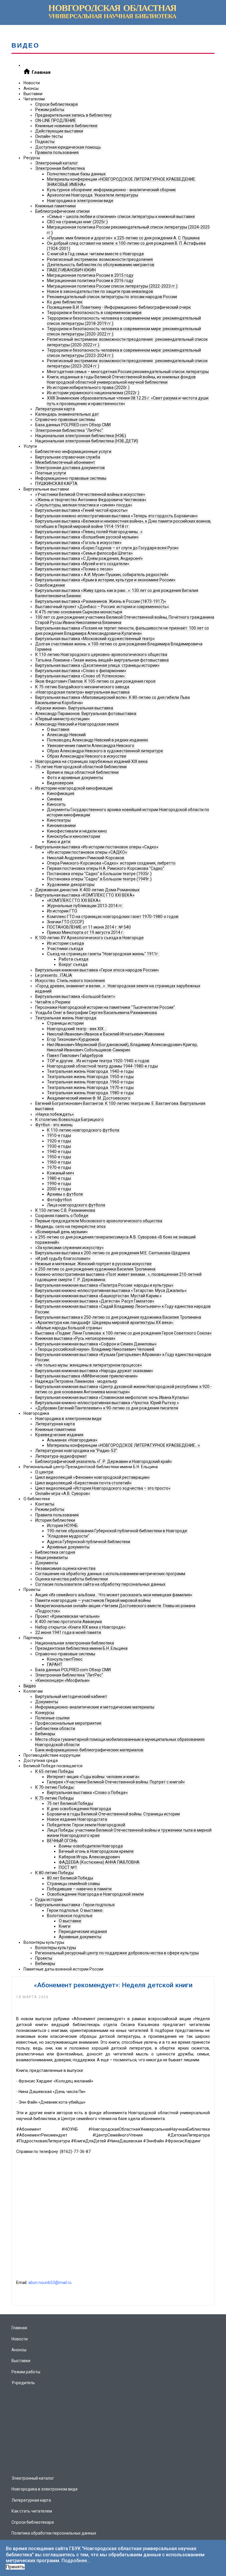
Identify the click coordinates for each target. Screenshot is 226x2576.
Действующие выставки (59, 131)
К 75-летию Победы (54, 1798)
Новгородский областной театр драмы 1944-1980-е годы (102, 1066)
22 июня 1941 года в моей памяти (68, 1632)
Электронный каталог (57, 163)
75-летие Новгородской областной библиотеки (81, 767)
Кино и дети (59, 842)
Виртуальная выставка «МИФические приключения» (87, 1376)
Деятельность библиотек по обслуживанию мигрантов (101, 265)
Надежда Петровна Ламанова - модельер (76, 1381)
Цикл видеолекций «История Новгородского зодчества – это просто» (103, 1488)
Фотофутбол (59, 1200)
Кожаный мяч (60, 1173)
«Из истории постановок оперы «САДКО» (87, 852)
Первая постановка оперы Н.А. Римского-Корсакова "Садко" (106, 868)
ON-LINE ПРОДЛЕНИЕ (56, 120)
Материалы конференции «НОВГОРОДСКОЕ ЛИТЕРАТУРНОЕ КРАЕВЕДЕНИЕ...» (123, 1445)
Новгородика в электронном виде (80, 201)
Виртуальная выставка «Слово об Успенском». (80, 676)
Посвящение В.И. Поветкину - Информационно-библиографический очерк (119, 307)
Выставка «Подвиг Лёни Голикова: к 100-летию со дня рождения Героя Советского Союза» (123, 1333)
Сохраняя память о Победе (62, 1216)
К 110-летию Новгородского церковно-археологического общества (101, 655)
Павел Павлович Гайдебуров (75, 1055)
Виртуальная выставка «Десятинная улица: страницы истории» (97, 665)
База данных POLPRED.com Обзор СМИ (73, 425)
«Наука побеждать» (55, 1114)
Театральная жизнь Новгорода (66, 1018)
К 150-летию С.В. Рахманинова (65, 1210)
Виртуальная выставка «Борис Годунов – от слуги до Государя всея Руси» (107, 548)
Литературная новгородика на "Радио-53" (76, 1451)
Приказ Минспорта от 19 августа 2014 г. (85, 932)
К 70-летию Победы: (55, 1787)
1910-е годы (59, 1135)
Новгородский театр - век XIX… (77, 1029)
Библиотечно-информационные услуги (73, 452)
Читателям (34, 99)
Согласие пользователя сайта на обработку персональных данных (100, 1584)
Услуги (30, 446)
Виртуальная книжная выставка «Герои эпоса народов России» (97, 970)
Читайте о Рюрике (53, 1002)
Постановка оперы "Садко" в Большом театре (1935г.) (99, 874)
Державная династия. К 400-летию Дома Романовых (87, 890)
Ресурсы (32, 158)
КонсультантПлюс (65, 1659)
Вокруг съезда (73, 964)
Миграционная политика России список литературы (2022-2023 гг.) (112, 286)
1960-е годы (59, 1162)
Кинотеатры (59, 820)
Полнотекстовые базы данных (76, 174)
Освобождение (50, 585)
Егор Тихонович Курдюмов (73, 1039)
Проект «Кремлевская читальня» (68, 1616)
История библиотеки (55, 1520)
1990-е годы (59, 1184)
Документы (47, 1563)
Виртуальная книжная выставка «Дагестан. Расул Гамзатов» (95, 1301)
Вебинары (45, 1734)
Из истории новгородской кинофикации (74, 788)
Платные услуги (51, 473)
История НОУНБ (62, 1526)
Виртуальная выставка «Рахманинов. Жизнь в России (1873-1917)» (101, 601)
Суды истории (49, 1899)
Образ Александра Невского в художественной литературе (105, 751)
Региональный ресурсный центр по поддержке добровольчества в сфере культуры (117, 1953)
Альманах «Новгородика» (72, 1440)
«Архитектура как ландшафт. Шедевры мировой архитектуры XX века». (105, 1323)
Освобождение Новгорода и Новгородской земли (95, 1894)
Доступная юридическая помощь (68, 147)
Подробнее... (76, 2561)
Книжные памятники (55, 206)
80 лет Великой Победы (70, 1878)
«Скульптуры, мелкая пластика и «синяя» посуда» (84, 505)
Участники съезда (65, 949)
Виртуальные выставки (46, 489)
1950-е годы (59, 1157)
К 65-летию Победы (54, 1771)
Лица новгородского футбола (76, 1205)
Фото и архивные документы (75, 778)
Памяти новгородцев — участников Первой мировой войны (93, 1600)
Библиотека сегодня (55, 1552)
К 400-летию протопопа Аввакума (69, 1622)
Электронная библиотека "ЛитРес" (69, 430)
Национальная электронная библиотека (75, 1643)
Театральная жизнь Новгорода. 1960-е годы (90, 1082)
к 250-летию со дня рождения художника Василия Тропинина (95, 1269)
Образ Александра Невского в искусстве (87, 756)
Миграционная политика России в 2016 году (90, 281)
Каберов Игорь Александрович (89, 1857)
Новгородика (36, 1413)
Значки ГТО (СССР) (65, 922)
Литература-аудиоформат (61, 1456)
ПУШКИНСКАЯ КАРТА (56, 484)
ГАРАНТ (55, 1664)
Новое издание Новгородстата (77, 1819)
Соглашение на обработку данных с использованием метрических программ (110, 1574)
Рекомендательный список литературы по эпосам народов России (112, 297)
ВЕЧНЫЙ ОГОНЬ (62, 1841)
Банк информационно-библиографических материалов (89, 1750)
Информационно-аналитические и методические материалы (95, 1707)
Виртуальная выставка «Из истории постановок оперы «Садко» (97, 847)
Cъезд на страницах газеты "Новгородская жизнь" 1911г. (103, 954)
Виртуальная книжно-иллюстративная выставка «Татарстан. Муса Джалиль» (111, 1290)
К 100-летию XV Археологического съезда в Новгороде (89, 938)
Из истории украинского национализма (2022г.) (93, 393)
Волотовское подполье (70, 1916)
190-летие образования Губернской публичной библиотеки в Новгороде (117, 1531)
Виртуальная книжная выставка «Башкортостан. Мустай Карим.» (98, 1296)
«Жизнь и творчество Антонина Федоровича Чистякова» (91, 500)
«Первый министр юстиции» (63, 719)
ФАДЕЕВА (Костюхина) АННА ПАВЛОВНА (99, 1862)
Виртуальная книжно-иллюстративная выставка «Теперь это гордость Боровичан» (117, 516)
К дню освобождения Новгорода (79, 1809)
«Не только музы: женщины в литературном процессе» (89, 1365)
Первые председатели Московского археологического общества (99, 1221)
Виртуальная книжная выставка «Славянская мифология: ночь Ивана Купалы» (112, 1397)
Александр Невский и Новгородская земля (77, 724)
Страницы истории (65, 1023)
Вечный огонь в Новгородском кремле (96, 1851)
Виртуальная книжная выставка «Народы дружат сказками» (94, 1371)
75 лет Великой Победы (70, 1803)
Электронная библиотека (60, 168)
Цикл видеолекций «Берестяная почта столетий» (83, 1483)
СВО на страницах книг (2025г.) (77, 222)
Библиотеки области (55, 1728)
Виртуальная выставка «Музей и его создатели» (82, 564)
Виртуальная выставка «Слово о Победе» (87, 1793)
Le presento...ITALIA (54, 975)
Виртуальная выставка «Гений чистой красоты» (82, 510)
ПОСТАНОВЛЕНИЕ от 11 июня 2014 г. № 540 (89, 927)
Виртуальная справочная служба (68, 457)
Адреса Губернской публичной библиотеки (89, 1542)
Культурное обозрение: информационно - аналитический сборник (111, 190)
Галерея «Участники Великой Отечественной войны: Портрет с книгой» (116, 1782)
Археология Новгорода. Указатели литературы (93, 195)
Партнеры (33, 1638)
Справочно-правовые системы (65, 419)
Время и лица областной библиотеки (83, 772)
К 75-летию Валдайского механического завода (82, 687)
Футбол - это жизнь (54, 1125)
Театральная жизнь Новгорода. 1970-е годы (90, 1088)
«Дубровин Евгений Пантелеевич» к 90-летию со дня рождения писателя (107, 1408)
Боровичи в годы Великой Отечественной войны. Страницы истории (113, 1814)
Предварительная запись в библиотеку (73, 115)
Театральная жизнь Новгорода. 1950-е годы (90, 1077)
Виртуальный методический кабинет (71, 1696)
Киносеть (56, 804)
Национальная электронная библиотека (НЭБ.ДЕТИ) (87, 441)
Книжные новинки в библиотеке (66, 126)
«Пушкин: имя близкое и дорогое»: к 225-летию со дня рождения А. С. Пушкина (123, 238)
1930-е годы (59, 1146)
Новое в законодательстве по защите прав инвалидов (100, 291)
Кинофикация (61, 793)
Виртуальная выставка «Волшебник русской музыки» (87, 537)
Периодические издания (83, 1931)
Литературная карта (55, 409)
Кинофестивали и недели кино (77, 831)
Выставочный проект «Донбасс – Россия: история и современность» (102, 607)
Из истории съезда (65, 943)
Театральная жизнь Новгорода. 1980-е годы (90, 1093)
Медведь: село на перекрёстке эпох (70, 1226)
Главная (19, 2328)
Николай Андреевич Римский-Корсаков (86, 858)
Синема (55, 799)
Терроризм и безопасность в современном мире (94, 313)
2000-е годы (59, 1189)
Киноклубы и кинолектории (74, 836)
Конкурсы (45, 1713)
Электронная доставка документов (70, 468)
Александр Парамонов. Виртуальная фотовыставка (86, 714)
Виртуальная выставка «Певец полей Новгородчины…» (89, 532)
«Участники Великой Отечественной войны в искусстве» (90, 494)
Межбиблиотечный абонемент (65, 462)
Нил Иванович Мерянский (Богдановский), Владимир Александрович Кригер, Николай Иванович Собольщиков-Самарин (122, 1047)
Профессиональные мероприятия (68, 1723)
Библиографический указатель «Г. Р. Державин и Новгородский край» (104, 1461)
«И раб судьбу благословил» (63, 1258)
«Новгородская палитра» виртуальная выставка (82, 692)
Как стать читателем (32, 2511)
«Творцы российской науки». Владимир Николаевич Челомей (95, 1349)
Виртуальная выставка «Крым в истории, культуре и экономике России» (105, 580)
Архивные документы (68, 1547)
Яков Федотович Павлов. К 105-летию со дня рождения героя (95, 681)
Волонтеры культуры (44, 1942)
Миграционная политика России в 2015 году (90, 275)
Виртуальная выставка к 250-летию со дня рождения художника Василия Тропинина (118, 1317)
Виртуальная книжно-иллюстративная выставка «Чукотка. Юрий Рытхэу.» (107, 1403)
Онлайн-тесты (49, 136)
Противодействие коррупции (52, 1755)
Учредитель (23, 2383)
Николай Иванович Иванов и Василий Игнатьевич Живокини (106, 1034)
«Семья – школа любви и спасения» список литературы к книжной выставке (121, 217)
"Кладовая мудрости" (68, 1536)
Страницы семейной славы (73, 1884)
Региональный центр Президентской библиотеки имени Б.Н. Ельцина (91, 1467)
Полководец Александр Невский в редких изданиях (98, 740)
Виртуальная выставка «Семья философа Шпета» (84, 553)
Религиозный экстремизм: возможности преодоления (100, 259)
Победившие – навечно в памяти (79, 1889)
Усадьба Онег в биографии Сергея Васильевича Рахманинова (96, 1013)
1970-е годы (59, 1167)
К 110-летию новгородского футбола (83, 1130)
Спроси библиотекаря (56, 104)
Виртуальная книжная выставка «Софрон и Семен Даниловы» (96, 1344)
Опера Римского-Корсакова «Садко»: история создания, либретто (111, 863)
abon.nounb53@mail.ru (50, 2283)
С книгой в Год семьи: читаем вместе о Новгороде (95, 254)
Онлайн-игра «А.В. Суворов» (63, 1493)
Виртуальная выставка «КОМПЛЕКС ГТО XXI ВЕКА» (85, 895)
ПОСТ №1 (68, 1867)
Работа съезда (74, 959)
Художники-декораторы (71, 885)
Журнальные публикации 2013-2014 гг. (85, 906)
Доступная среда (41, 1761)
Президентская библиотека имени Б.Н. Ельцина (81, 1648)
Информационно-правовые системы (71, 478)
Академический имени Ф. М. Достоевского (89, 1098)
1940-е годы (59, 1152)
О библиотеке (37, 1499)
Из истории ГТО (62, 911)
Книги (65, 1926)
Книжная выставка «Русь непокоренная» (75, 1338)
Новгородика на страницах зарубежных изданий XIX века (91, 761)
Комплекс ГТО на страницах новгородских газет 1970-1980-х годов (113, 917)
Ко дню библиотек (65, 302)
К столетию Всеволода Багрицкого (69, 1120)
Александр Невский (66, 735)
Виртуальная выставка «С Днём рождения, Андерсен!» (89, 558)
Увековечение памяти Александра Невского (91, 746)
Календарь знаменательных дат (67, 414)
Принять (15, 2567)
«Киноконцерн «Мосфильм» (63, 1680)
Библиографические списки (62, 211)
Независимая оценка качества (65, 1568)
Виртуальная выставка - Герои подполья (75, 1905)
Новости (32, 83)
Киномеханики (61, 825)
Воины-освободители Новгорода (91, 1846)
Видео (30, 1686)
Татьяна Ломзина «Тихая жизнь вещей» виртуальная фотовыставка (102, 660)
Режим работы (50, 110)
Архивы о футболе (65, 1194)
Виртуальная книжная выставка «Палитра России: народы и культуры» (104, 1285)
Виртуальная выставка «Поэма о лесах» (74, 569)
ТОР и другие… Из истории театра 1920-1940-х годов (98, 1061)
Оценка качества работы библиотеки (72, 1579)
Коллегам (33, 1691)
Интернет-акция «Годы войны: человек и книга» (93, 1777)
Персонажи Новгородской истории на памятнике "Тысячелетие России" (105, 1007)
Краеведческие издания (59, 1435)
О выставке (58, 729)
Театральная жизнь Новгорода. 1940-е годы (90, 1071)
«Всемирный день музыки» (62, 1232)
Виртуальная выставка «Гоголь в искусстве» (78, 543)
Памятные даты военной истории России (63, 1969)
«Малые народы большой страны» (69, 1328)
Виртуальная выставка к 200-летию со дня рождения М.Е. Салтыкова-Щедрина (113, 1253)
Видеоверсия (60, 783)
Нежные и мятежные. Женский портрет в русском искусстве (93, 1264)
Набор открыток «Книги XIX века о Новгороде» (80, 1627)
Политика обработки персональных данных (54, 2533)
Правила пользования (57, 152)
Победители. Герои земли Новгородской (86, 1825)
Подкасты (45, 142)
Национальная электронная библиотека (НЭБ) (81, 436)
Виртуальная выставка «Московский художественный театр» (95, 639)
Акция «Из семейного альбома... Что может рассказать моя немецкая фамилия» (114, 1595)
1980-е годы (59, 1178)
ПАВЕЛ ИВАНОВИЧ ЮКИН (71, 270)
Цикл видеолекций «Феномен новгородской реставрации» (93, 1477)
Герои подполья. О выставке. (75, 1910)
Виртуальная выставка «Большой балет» (75, 996)
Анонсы (31, 88)
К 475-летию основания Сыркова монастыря (79, 612)
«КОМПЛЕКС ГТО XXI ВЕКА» (74, 900)
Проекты (32, 1590)
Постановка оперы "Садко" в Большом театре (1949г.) (99, 879)
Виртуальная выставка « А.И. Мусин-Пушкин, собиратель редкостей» (102, 575)
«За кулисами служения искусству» (69, 1248)
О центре (44, 1472)
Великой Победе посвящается (53, 1766)
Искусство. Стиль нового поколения (70, 981)
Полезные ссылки (52, 1718)
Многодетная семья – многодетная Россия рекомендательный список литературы (128, 372)
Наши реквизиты (51, 1558)
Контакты (45, 1504)
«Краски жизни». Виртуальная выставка (74, 708)
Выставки (33, 94)
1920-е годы (59, 1141)
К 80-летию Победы (54, 1873)
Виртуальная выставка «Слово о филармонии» (81, 671)
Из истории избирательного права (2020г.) (88, 387)
